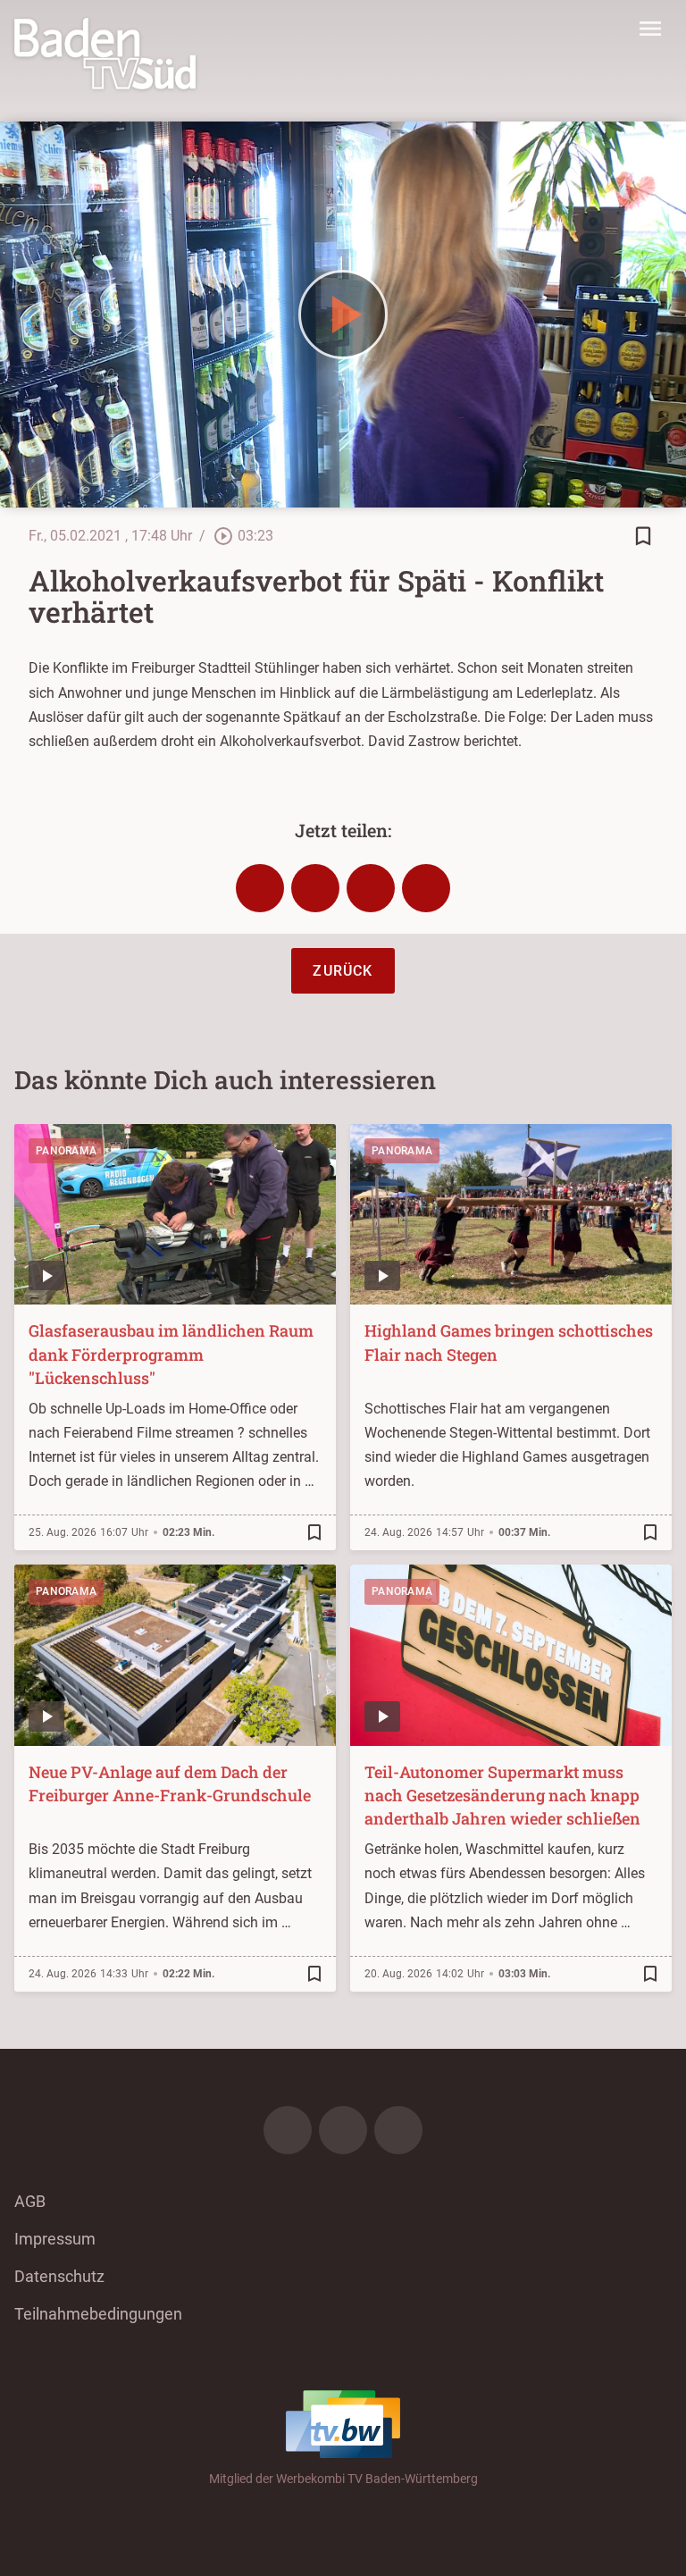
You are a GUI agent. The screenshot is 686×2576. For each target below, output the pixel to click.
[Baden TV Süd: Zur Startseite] (105, 54)
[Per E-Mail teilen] (426, 888)
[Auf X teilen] (315, 888)
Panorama (66, 1151)
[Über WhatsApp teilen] (371, 888)
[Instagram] (343, 2130)
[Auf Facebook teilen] (260, 888)
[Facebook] (288, 2130)
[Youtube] (398, 2130)
